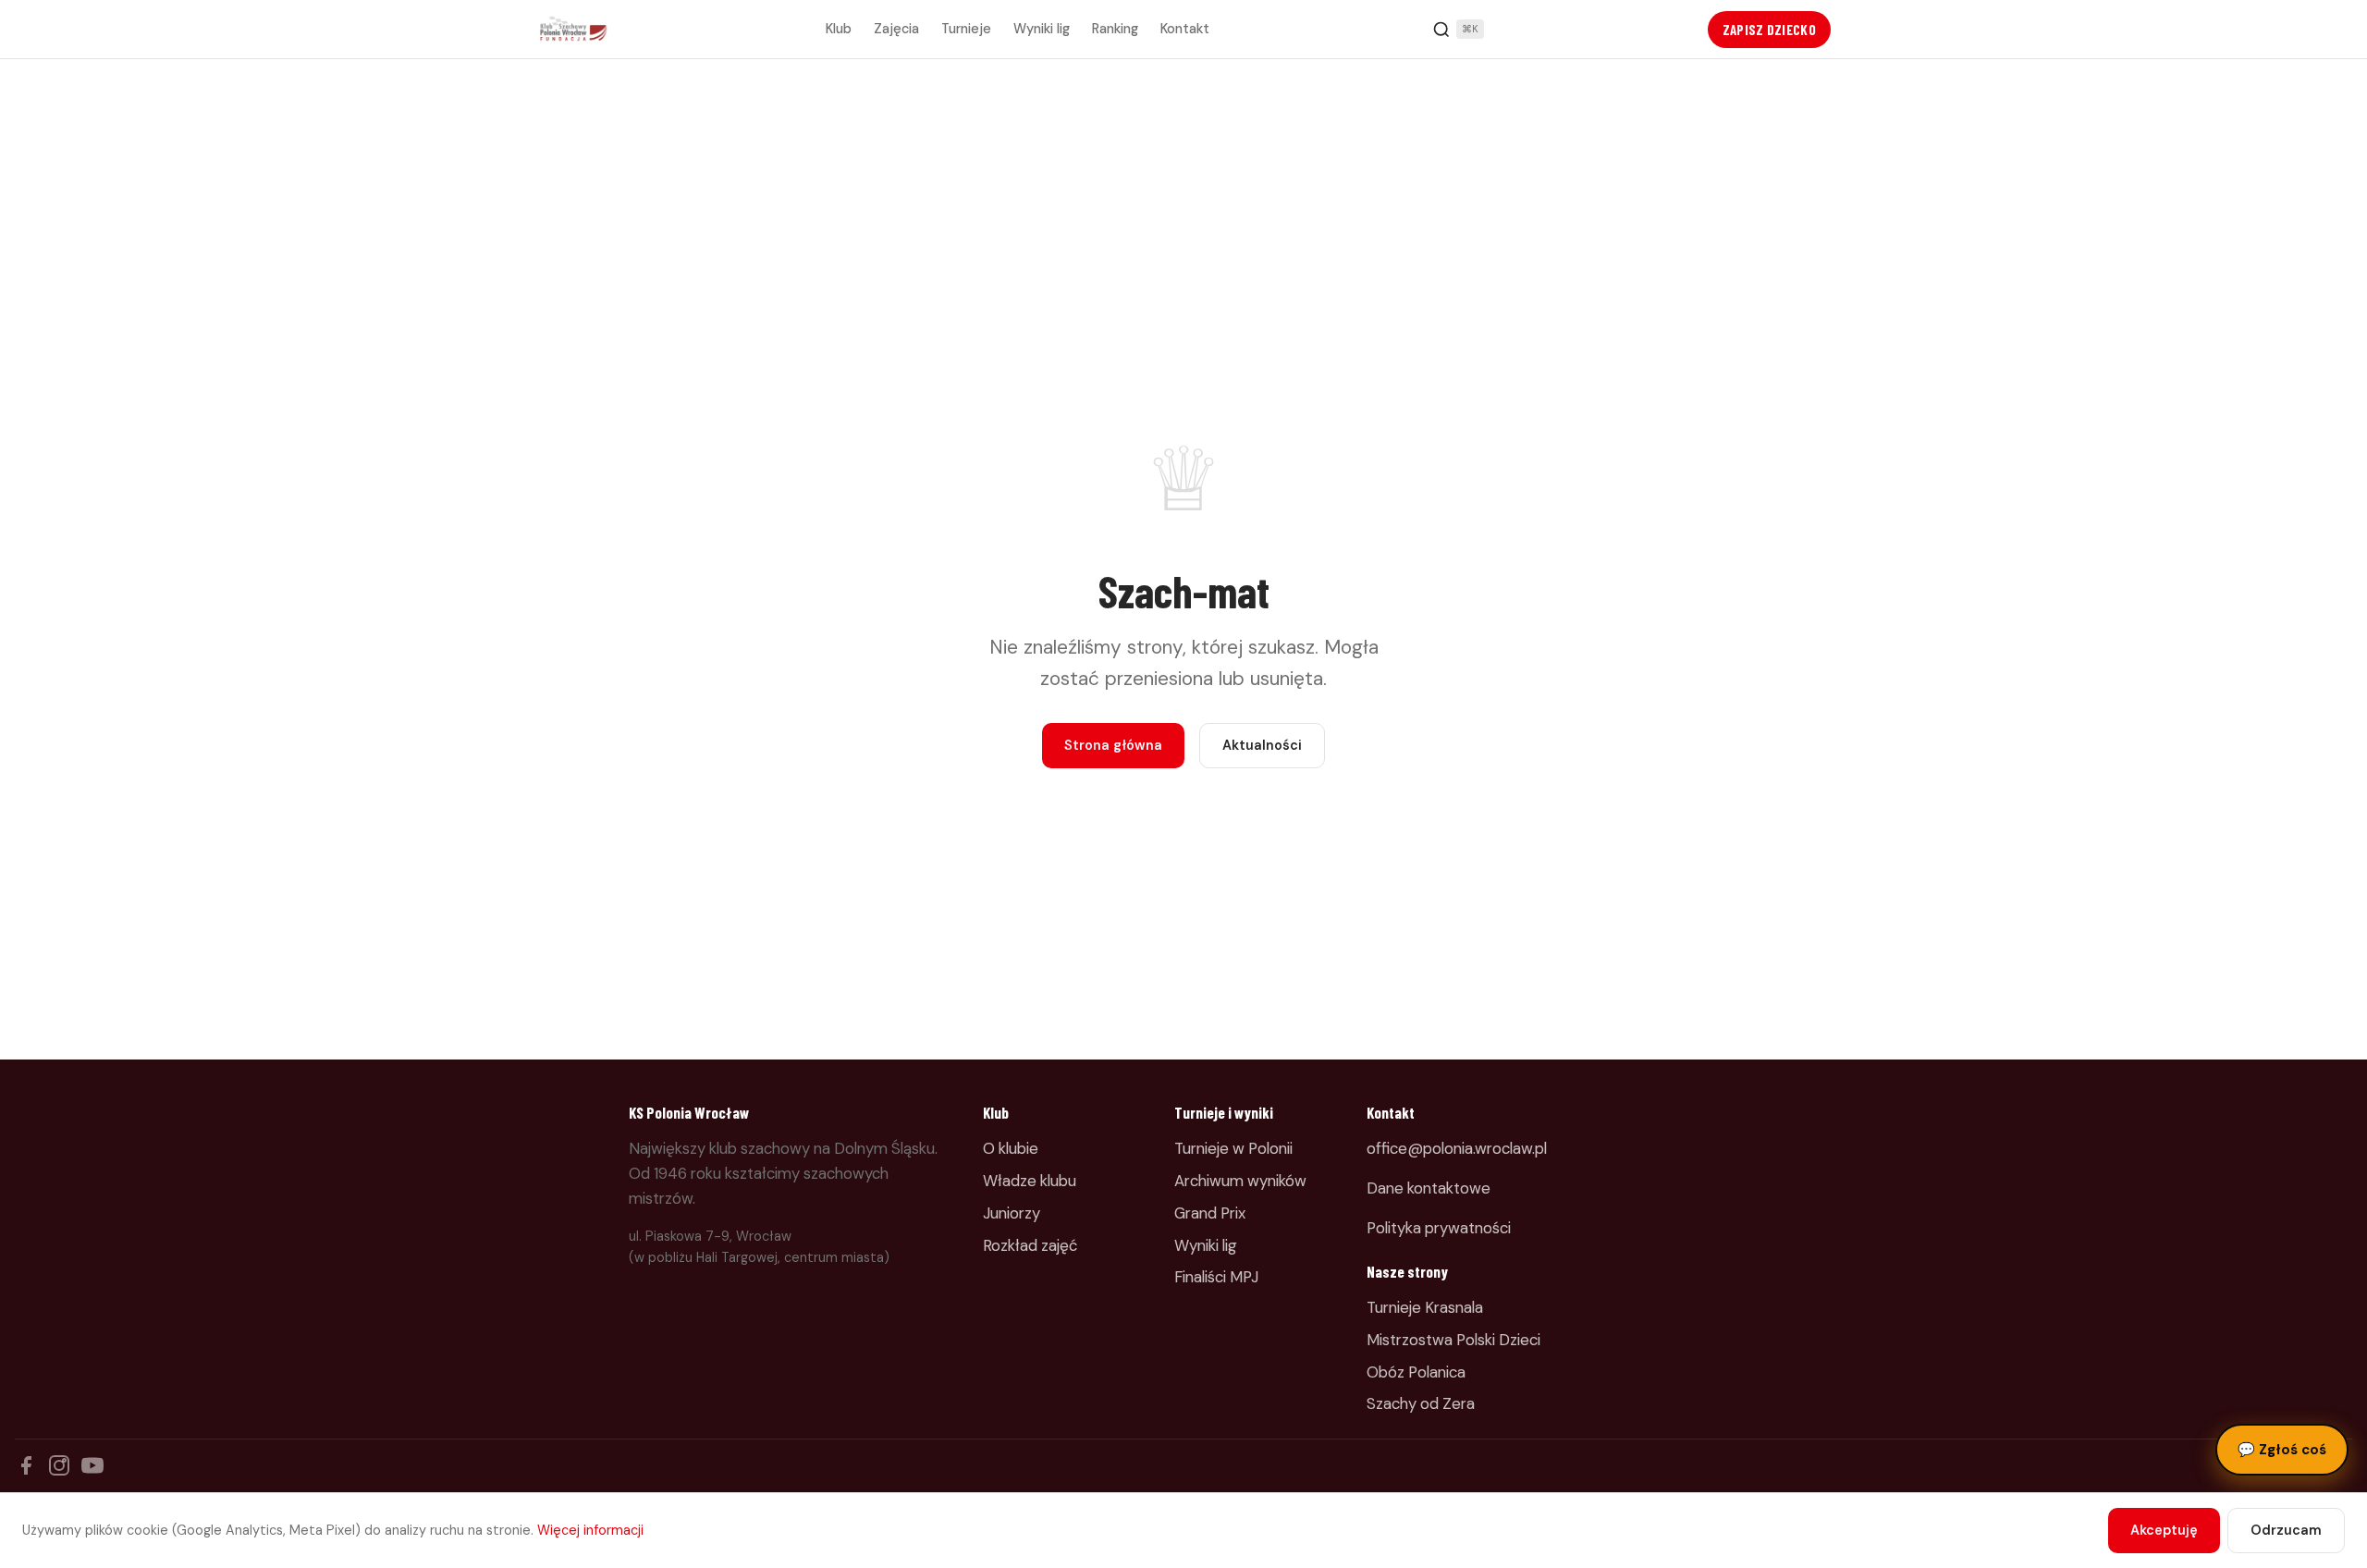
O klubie (1011, 1148)
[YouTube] (92, 1465)
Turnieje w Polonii (1233, 1148)
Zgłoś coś (2282, 1450)
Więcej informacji (590, 1530)
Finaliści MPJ (1216, 1277)
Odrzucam (2286, 1530)
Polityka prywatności (1439, 1228)
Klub (839, 29)
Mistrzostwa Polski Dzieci (1453, 1340)
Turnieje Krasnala (1425, 1307)
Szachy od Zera (1421, 1403)
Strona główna (1113, 745)
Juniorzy (1012, 1213)
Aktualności (1262, 745)
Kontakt (1185, 29)
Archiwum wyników (1240, 1181)
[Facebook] (26, 1465)
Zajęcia (896, 29)
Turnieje (966, 29)
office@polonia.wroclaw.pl (1457, 1148)
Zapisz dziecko (1769, 30)
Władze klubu (1030, 1181)
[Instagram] (59, 1465)
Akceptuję (2164, 1530)
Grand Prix (1210, 1213)
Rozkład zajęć (1030, 1245)
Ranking (1115, 29)
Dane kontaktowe (1429, 1188)
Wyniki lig (1042, 29)
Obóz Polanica (1416, 1372)
